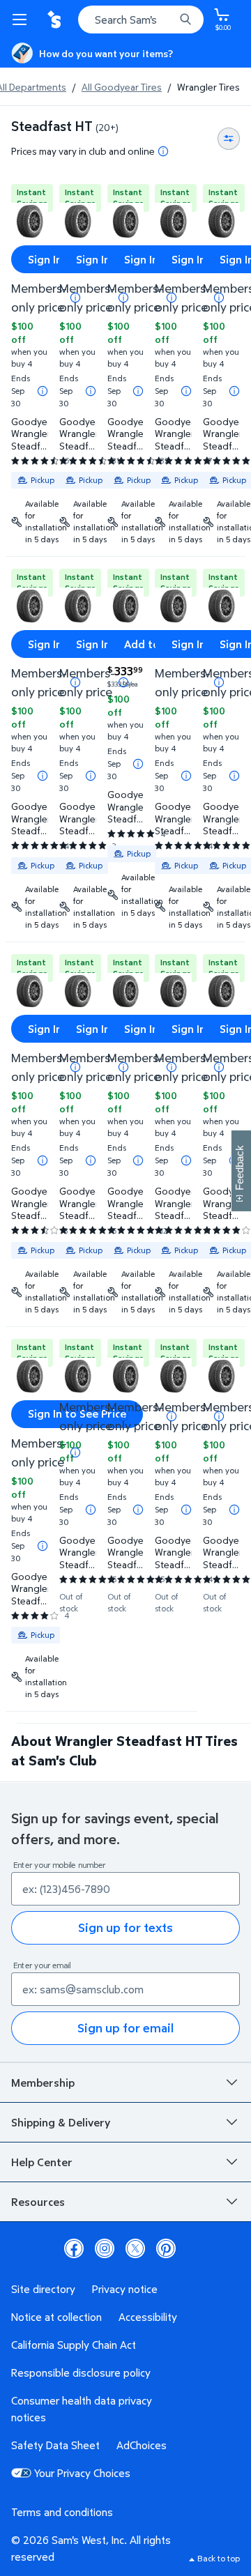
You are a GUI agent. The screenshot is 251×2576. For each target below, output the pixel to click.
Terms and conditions (62, 2512)
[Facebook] (74, 2248)
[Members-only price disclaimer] (123, 682)
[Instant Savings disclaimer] (43, 391)
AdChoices (142, 2445)
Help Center (42, 2162)
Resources (38, 2202)
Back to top (219, 2558)
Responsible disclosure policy (81, 2372)
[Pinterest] (166, 2248)
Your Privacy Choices (82, 2473)
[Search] (185, 20)
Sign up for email (125, 2028)
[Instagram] (105, 2248)
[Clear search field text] (167, 20)
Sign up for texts (125, 1927)
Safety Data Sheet (55, 2445)
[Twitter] (135, 2248)
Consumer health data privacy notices (82, 2409)
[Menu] (22, 20)
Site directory (43, 2289)
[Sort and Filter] (229, 139)
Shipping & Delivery (61, 2122)
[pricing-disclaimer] (163, 151)
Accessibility (148, 2317)
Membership (43, 2083)
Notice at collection (56, 2317)
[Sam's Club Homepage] (56, 20)
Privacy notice (125, 2289)
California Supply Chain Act (74, 2345)
